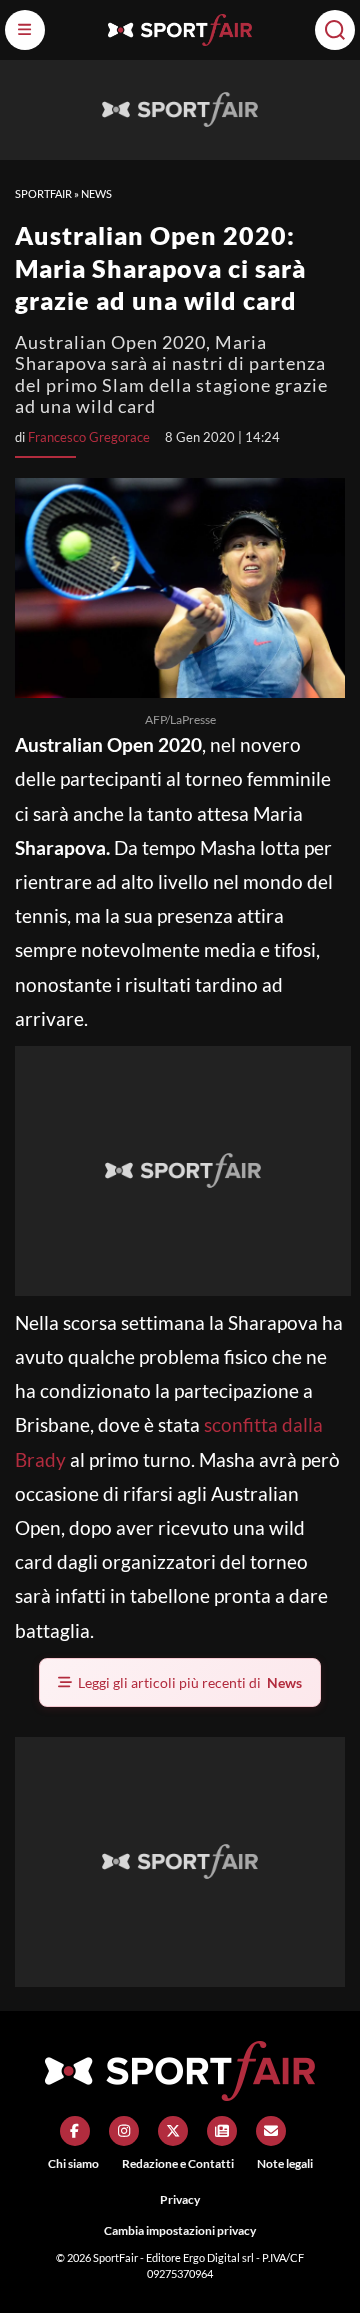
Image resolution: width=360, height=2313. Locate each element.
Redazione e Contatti (178, 2163)
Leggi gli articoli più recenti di (190, 1682)
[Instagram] (124, 2131)
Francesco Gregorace (89, 437)
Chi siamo (73, 2163)
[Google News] (222, 2131)
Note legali (285, 2163)
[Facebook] (75, 2131)
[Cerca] (335, 30)
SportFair (43, 193)
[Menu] (25, 30)
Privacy (180, 2199)
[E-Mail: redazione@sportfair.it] (271, 2131)
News (96, 193)
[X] (173, 2131)
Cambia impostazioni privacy (180, 2230)
